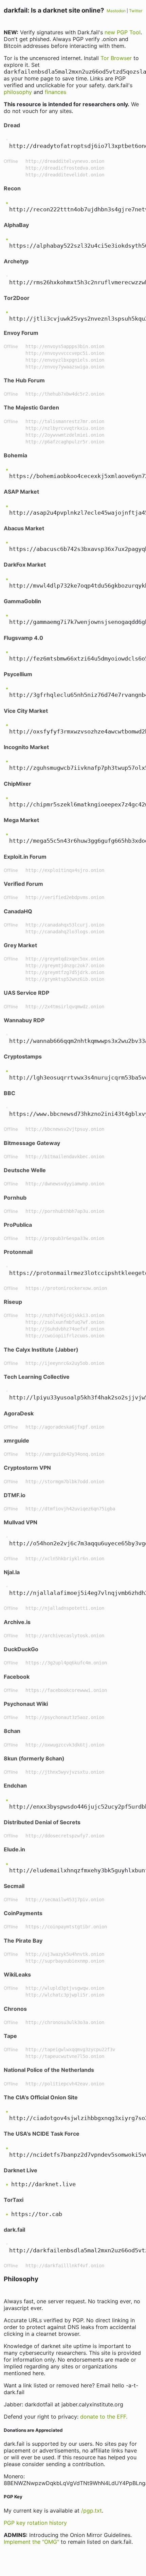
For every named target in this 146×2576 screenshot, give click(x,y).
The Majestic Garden (31, 407)
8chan (12, 1731)
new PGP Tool (123, 32)
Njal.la (12, 1572)
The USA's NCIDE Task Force (42, 2134)
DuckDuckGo (21, 1649)
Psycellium (18, 674)
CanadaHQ (18, 911)
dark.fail (14, 2230)
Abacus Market (24, 528)
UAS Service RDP (26, 993)
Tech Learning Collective (37, 1377)
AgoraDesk (19, 1413)
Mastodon (116, 11)
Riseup (13, 1302)
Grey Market (20, 945)
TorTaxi (14, 2200)
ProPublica (18, 1225)
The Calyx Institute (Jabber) (41, 1350)
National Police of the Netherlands (49, 2070)
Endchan (15, 1786)
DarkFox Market (25, 565)
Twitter (136, 11)
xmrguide (16, 1440)
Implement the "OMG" (31, 2542)
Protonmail (18, 1252)
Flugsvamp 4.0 (23, 638)
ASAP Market (21, 492)
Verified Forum (23, 884)
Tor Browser (116, 58)
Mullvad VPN (21, 1522)
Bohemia (15, 455)
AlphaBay (16, 225)
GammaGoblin (22, 601)
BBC (10, 1093)
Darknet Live (21, 2170)
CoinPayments (23, 1913)
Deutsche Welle (25, 1170)
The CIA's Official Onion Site (41, 2097)
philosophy (18, 92)
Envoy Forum (21, 333)
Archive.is (17, 1622)
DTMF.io (15, 1495)
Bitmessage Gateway (32, 1143)
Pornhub (15, 1198)
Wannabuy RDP (24, 1020)
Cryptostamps (23, 1056)
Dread (12, 125)
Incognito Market (26, 747)
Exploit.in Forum (25, 857)
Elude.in (14, 1849)
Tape (10, 2036)
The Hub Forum (24, 380)
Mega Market (21, 820)
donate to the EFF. (104, 2417)
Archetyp (16, 261)
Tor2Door (17, 298)
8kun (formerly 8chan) (34, 1758)
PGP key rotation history (35, 2523)
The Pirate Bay (23, 1941)
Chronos (15, 2009)
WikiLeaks (17, 1974)
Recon (12, 188)
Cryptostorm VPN (27, 1468)
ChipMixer (17, 784)
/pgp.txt (92, 2511)
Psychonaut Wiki (26, 1704)
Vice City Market (26, 711)
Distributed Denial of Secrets (42, 1822)
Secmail (14, 1886)
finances (56, 92)
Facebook (17, 1677)
